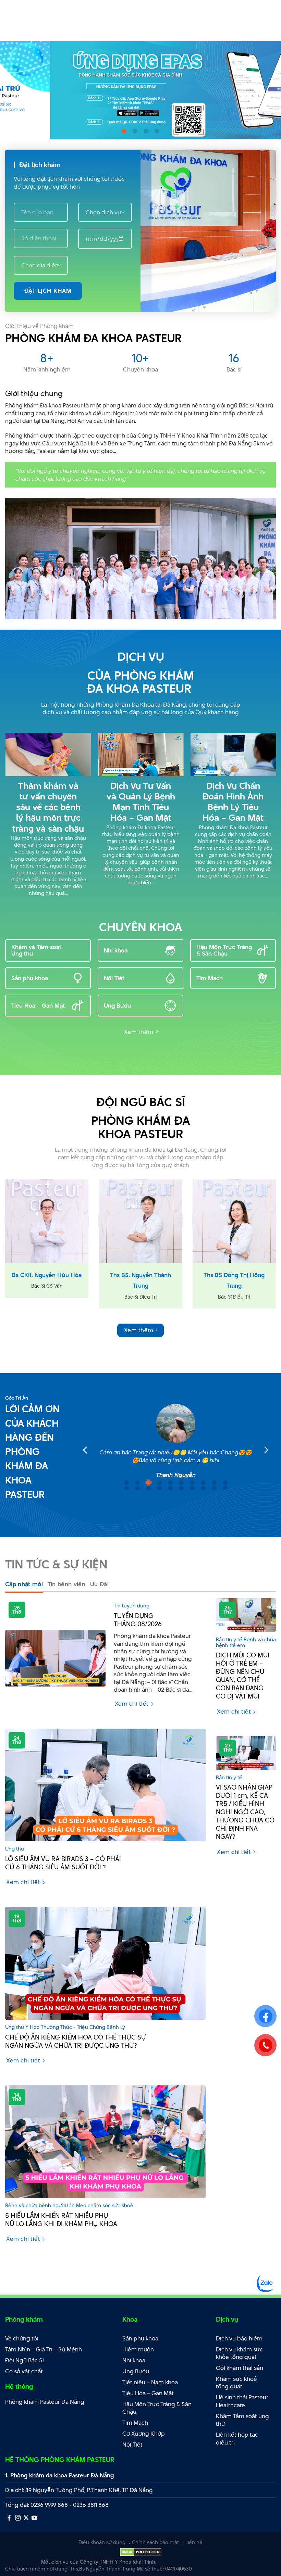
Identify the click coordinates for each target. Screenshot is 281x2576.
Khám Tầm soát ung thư (242, 2420)
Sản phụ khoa (30, 978)
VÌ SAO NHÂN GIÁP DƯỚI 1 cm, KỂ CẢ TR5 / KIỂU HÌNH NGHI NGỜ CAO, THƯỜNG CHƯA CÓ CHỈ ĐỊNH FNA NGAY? (245, 1812)
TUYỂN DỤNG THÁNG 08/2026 (138, 1620)
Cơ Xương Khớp (144, 2434)
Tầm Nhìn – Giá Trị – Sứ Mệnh (44, 2349)
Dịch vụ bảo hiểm (239, 2338)
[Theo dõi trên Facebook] (9, 2518)
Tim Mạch (210, 978)
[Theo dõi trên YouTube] (34, 2518)
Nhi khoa (116, 950)
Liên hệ (194, 2542)
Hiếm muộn (138, 2349)
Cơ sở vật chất (24, 2371)
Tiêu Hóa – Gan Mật (38, 1006)
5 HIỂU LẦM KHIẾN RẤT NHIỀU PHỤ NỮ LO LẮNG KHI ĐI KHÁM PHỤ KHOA (61, 2220)
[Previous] (14, 90)
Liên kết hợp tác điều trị (237, 2439)
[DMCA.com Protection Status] (141, 2551)
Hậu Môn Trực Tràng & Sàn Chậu (224, 950)
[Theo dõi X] (26, 2518)
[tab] (24, 1584)
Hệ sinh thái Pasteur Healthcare (242, 2401)
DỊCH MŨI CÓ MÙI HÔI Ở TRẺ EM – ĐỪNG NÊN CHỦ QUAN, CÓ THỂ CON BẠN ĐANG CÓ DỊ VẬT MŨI (243, 1676)
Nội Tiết (114, 978)
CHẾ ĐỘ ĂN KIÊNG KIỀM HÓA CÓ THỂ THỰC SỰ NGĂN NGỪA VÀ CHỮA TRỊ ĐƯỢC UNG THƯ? (76, 2042)
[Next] (267, 90)
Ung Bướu (117, 1006)
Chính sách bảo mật (155, 2542)
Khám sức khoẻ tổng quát (236, 2383)
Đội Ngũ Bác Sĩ (25, 2360)
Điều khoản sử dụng (102, 2542)
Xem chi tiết (132, 1704)
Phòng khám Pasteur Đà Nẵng (45, 2402)
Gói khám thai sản (240, 2368)
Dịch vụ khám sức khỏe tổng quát (239, 2353)
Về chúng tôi (22, 2338)
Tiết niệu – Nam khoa (150, 2382)
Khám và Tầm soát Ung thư (36, 950)
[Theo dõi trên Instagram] (18, 2518)
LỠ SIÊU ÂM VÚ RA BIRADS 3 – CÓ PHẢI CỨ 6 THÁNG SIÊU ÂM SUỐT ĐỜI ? (63, 1863)
